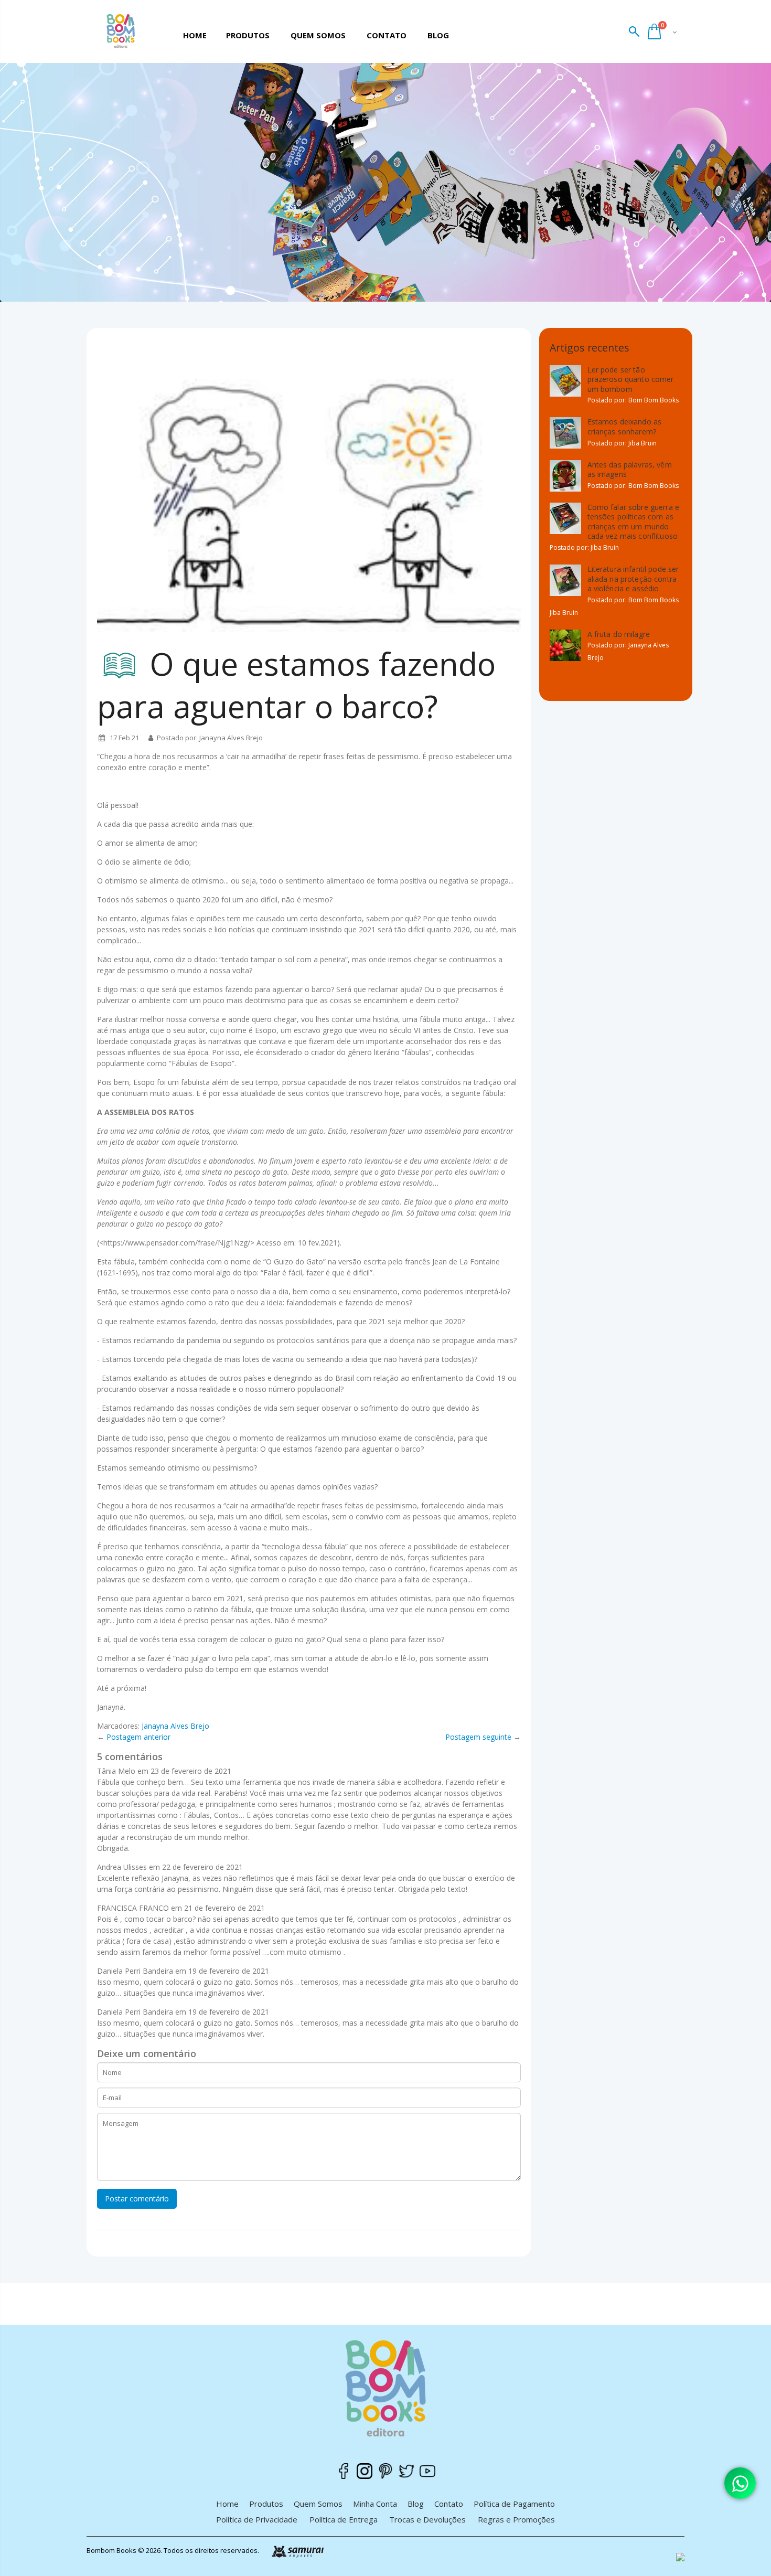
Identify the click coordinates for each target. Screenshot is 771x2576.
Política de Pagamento (514, 2504)
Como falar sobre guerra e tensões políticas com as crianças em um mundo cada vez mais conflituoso (634, 522)
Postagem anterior (138, 1737)
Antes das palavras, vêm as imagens (630, 470)
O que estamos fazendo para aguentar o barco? (296, 685)
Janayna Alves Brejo (175, 1726)
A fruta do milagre (619, 634)
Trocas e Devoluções (427, 2519)
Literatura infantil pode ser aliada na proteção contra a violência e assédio (633, 579)
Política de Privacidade (257, 2519)
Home (227, 2504)
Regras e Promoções (516, 2519)
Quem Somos (318, 2504)
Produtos (266, 2504)
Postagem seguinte (478, 1737)
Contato (449, 2504)
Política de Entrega (344, 2519)
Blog (416, 2504)
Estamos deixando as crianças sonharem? (625, 427)
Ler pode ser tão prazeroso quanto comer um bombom (631, 379)
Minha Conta (375, 2504)
